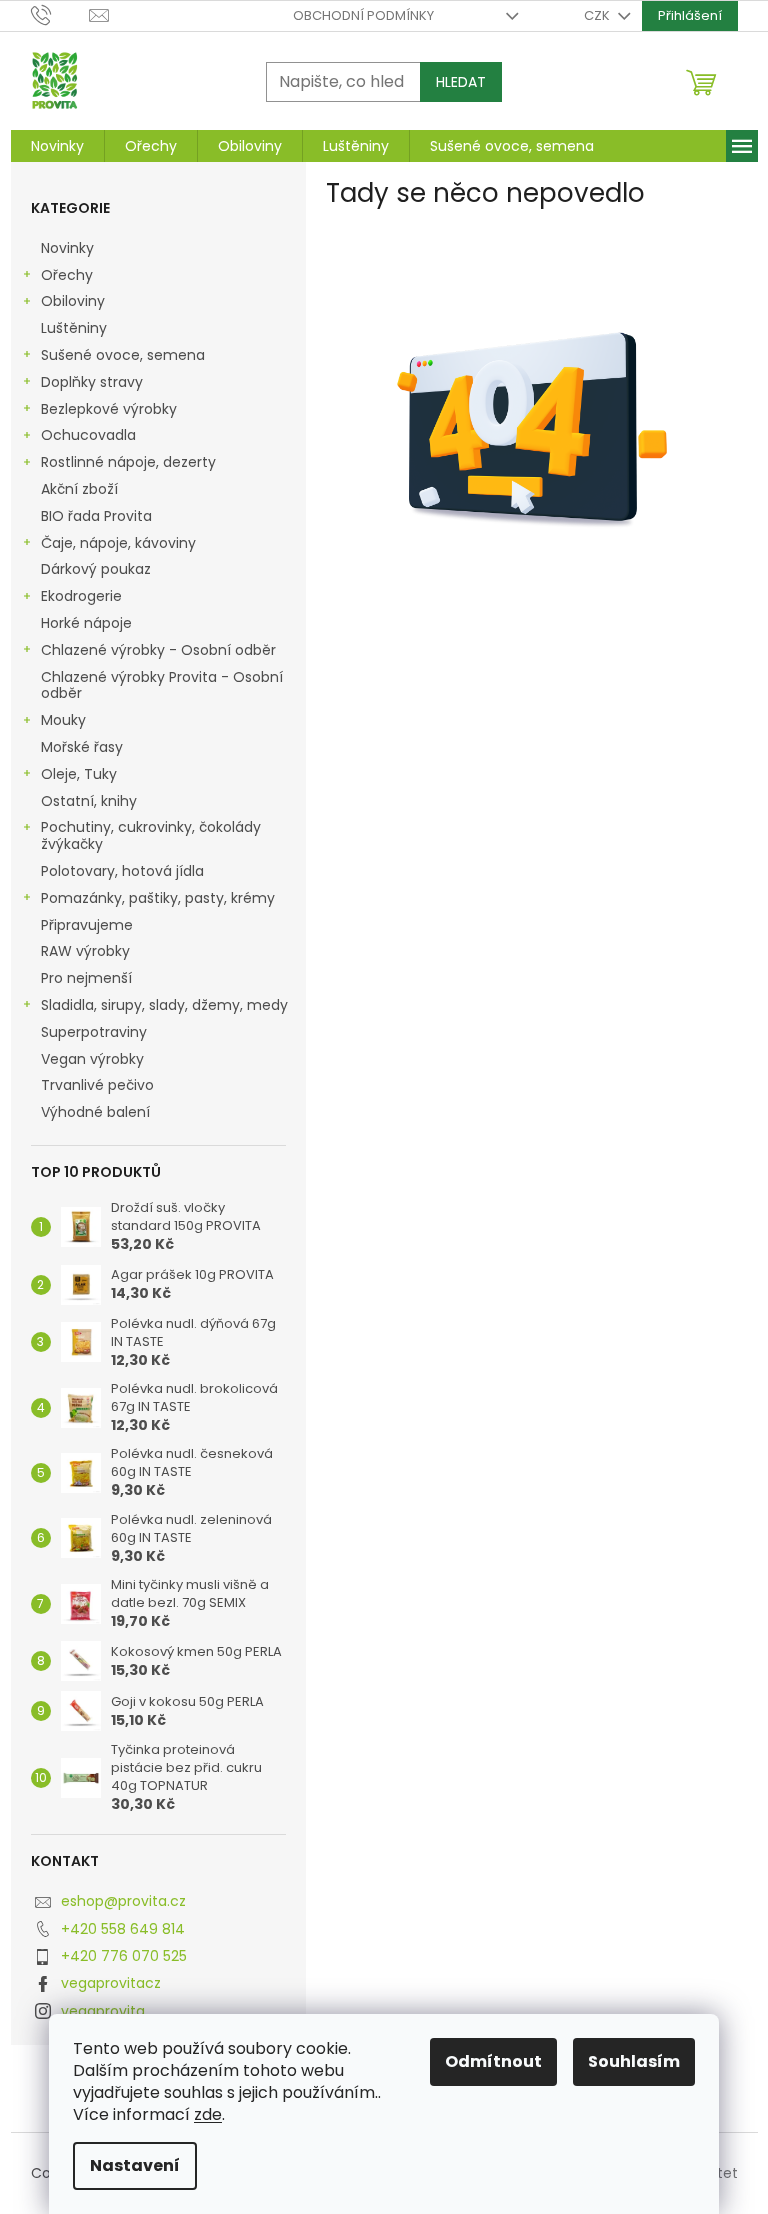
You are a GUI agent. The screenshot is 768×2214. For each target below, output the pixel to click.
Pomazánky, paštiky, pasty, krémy (158, 898)
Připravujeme (87, 925)
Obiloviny (73, 301)
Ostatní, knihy (89, 801)
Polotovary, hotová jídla (124, 871)
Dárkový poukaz (98, 569)
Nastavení (135, 2165)
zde (208, 2114)
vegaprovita (103, 2011)
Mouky (63, 720)
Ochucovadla (88, 435)
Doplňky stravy (92, 382)
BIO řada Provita (98, 516)
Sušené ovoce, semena (123, 355)
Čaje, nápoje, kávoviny (118, 543)
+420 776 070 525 (124, 1956)
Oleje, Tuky (79, 774)
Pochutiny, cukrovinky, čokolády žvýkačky (151, 835)
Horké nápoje (86, 623)
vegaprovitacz (111, 1983)
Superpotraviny (94, 1032)
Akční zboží (79, 489)
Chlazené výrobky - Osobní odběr (158, 650)
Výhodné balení (95, 1112)
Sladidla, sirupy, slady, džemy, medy (164, 1005)
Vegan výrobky (94, 1059)
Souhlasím (634, 2061)
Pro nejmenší (88, 978)
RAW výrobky (85, 951)
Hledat (461, 82)
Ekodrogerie (81, 596)
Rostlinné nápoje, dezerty (128, 462)
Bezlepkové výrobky (109, 409)
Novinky (67, 248)
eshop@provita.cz (123, 1901)
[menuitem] (57, 146)
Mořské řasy (84, 747)
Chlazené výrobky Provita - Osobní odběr (162, 685)
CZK (598, 15)
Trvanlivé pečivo (97, 1085)
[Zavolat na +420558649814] (60, 14)
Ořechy (67, 275)
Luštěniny (74, 328)
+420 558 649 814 (123, 1929)
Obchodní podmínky (363, 15)
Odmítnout (493, 2061)
